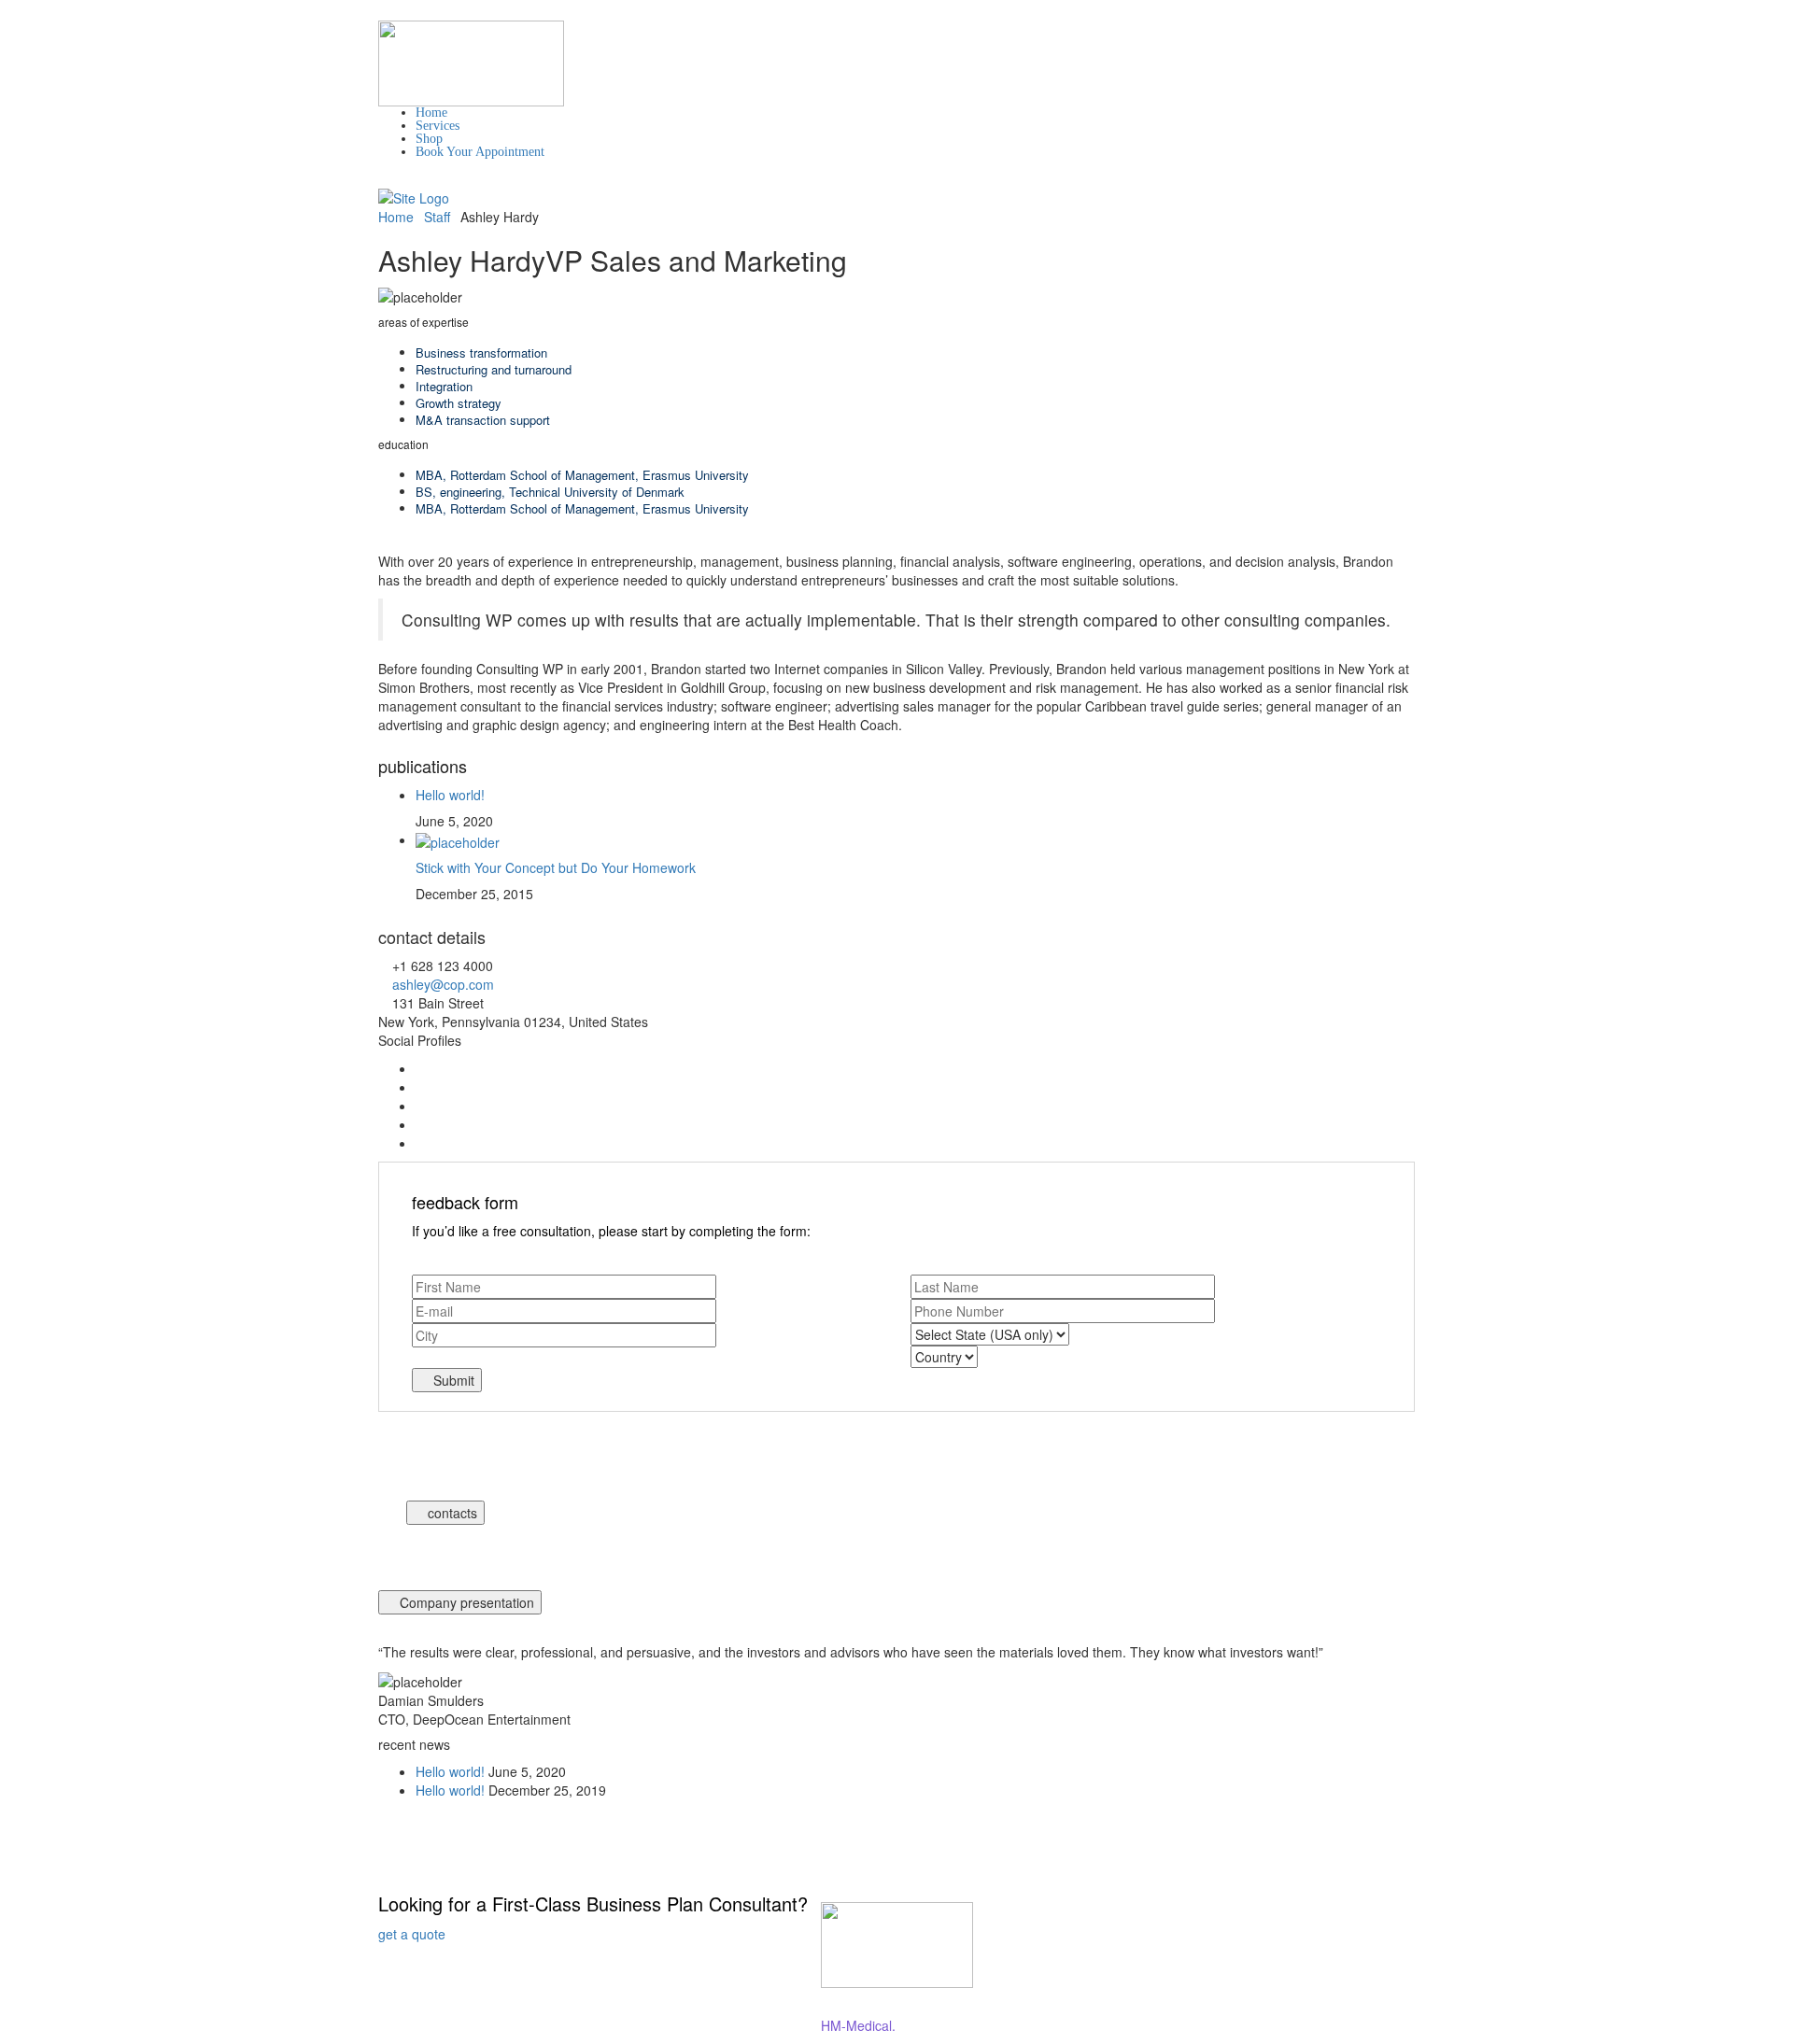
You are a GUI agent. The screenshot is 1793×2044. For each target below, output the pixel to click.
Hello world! (450, 795)
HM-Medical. (858, 2025)
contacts (451, 1513)
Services (438, 126)
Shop (429, 139)
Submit (452, 1380)
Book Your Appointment (480, 152)
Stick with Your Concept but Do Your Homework (556, 867)
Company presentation (465, 1602)
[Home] (414, 196)
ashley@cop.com (443, 984)
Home (431, 113)
